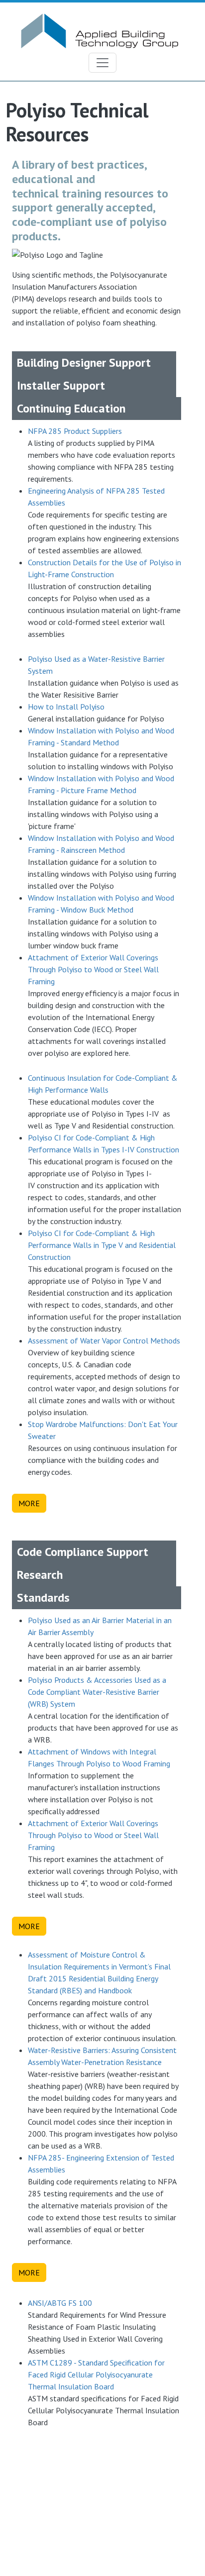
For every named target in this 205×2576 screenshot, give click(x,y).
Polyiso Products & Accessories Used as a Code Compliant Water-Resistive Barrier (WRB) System (97, 1692)
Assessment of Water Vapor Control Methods (104, 1340)
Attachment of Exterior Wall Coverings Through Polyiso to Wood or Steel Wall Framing (93, 969)
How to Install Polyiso (66, 707)
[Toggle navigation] (102, 63)
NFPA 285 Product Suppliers (75, 431)
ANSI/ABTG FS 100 (60, 2303)
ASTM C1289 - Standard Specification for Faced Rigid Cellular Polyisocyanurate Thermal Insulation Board (96, 2374)
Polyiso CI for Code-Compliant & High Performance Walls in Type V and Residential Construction (102, 1245)
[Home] (99, 18)
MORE (29, 1503)
